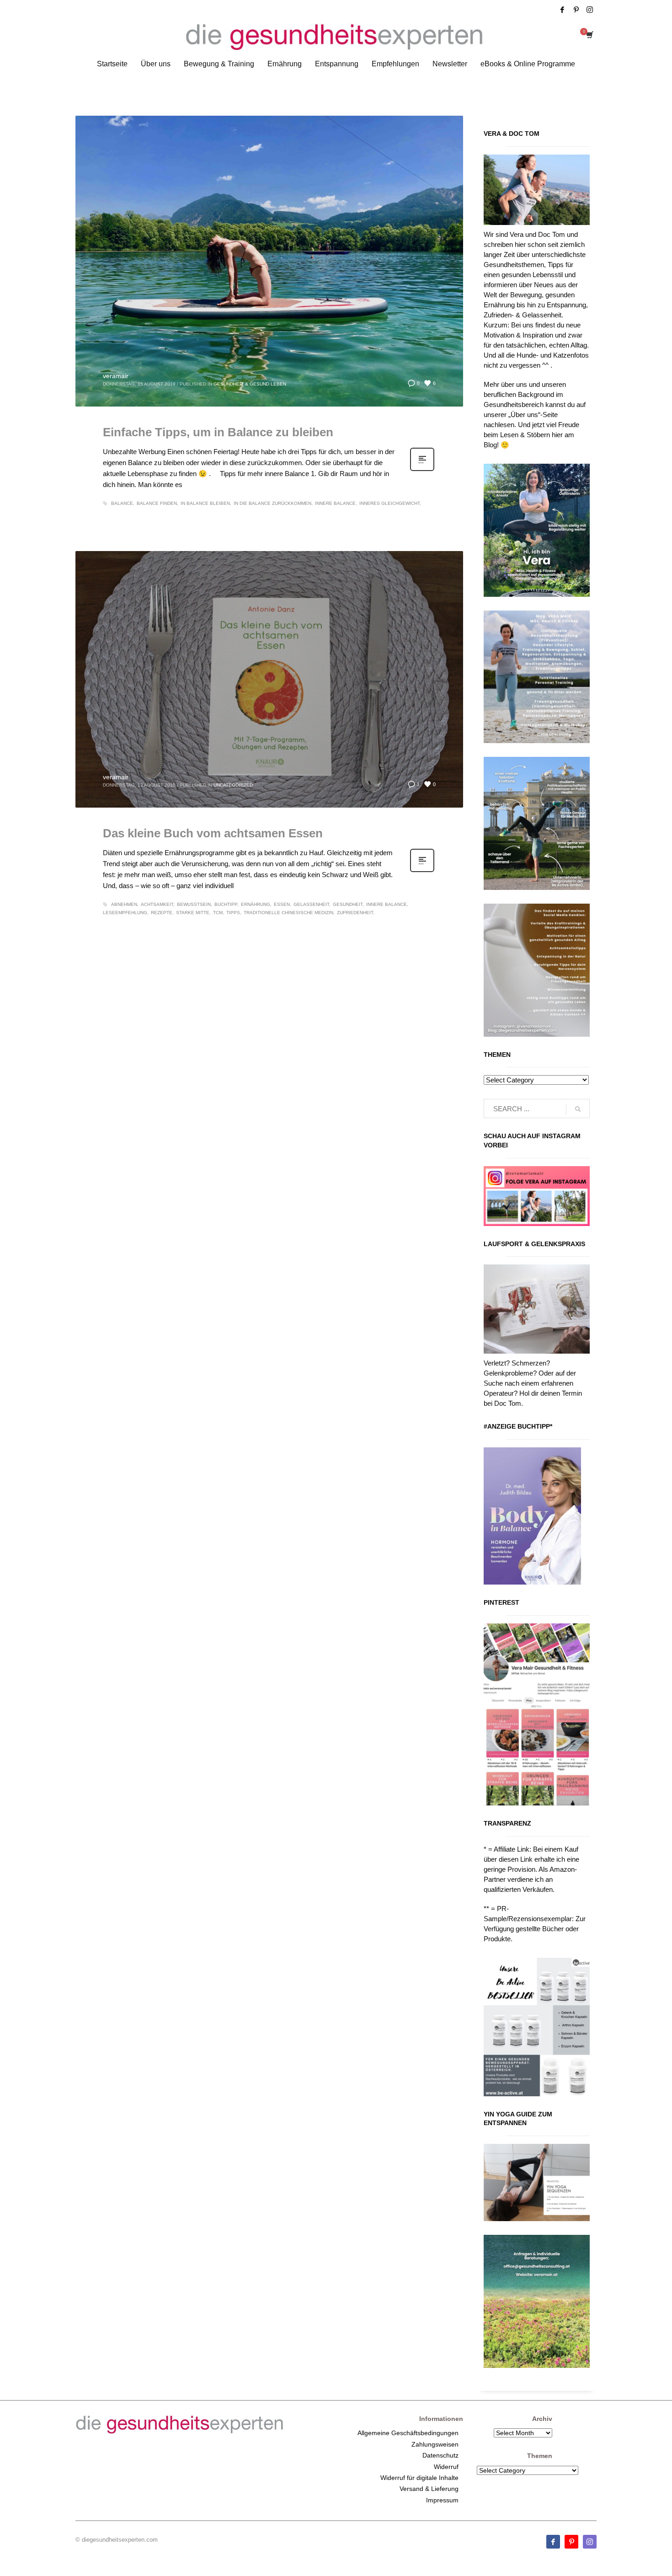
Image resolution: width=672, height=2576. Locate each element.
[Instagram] (590, 10)
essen (282, 904)
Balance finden (157, 503)
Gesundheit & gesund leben (250, 384)
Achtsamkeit (157, 904)
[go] (578, 1109)
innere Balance (335, 503)
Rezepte (162, 913)
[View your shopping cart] (589, 36)
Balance (122, 503)
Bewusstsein (194, 904)
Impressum (442, 2500)
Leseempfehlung (125, 913)
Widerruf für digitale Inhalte (419, 2478)
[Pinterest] (576, 10)
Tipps (233, 913)
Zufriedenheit (355, 913)
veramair (116, 376)
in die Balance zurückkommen (272, 503)
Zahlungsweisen (435, 2444)
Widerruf (446, 2467)
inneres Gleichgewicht (389, 503)
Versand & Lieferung (429, 2489)
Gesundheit (348, 904)
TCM (218, 913)
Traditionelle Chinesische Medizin (288, 913)
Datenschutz (440, 2455)
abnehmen (124, 904)
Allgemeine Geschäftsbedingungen (408, 2433)
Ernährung (256, 904)
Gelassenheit (311, 904)
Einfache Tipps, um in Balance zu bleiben (218, 432)
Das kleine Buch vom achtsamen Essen (213, 833)
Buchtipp (226, 904)
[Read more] (422, 470)
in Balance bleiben (205, 503)
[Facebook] (562, 10)
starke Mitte (193, 913)
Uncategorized (233, 785)
